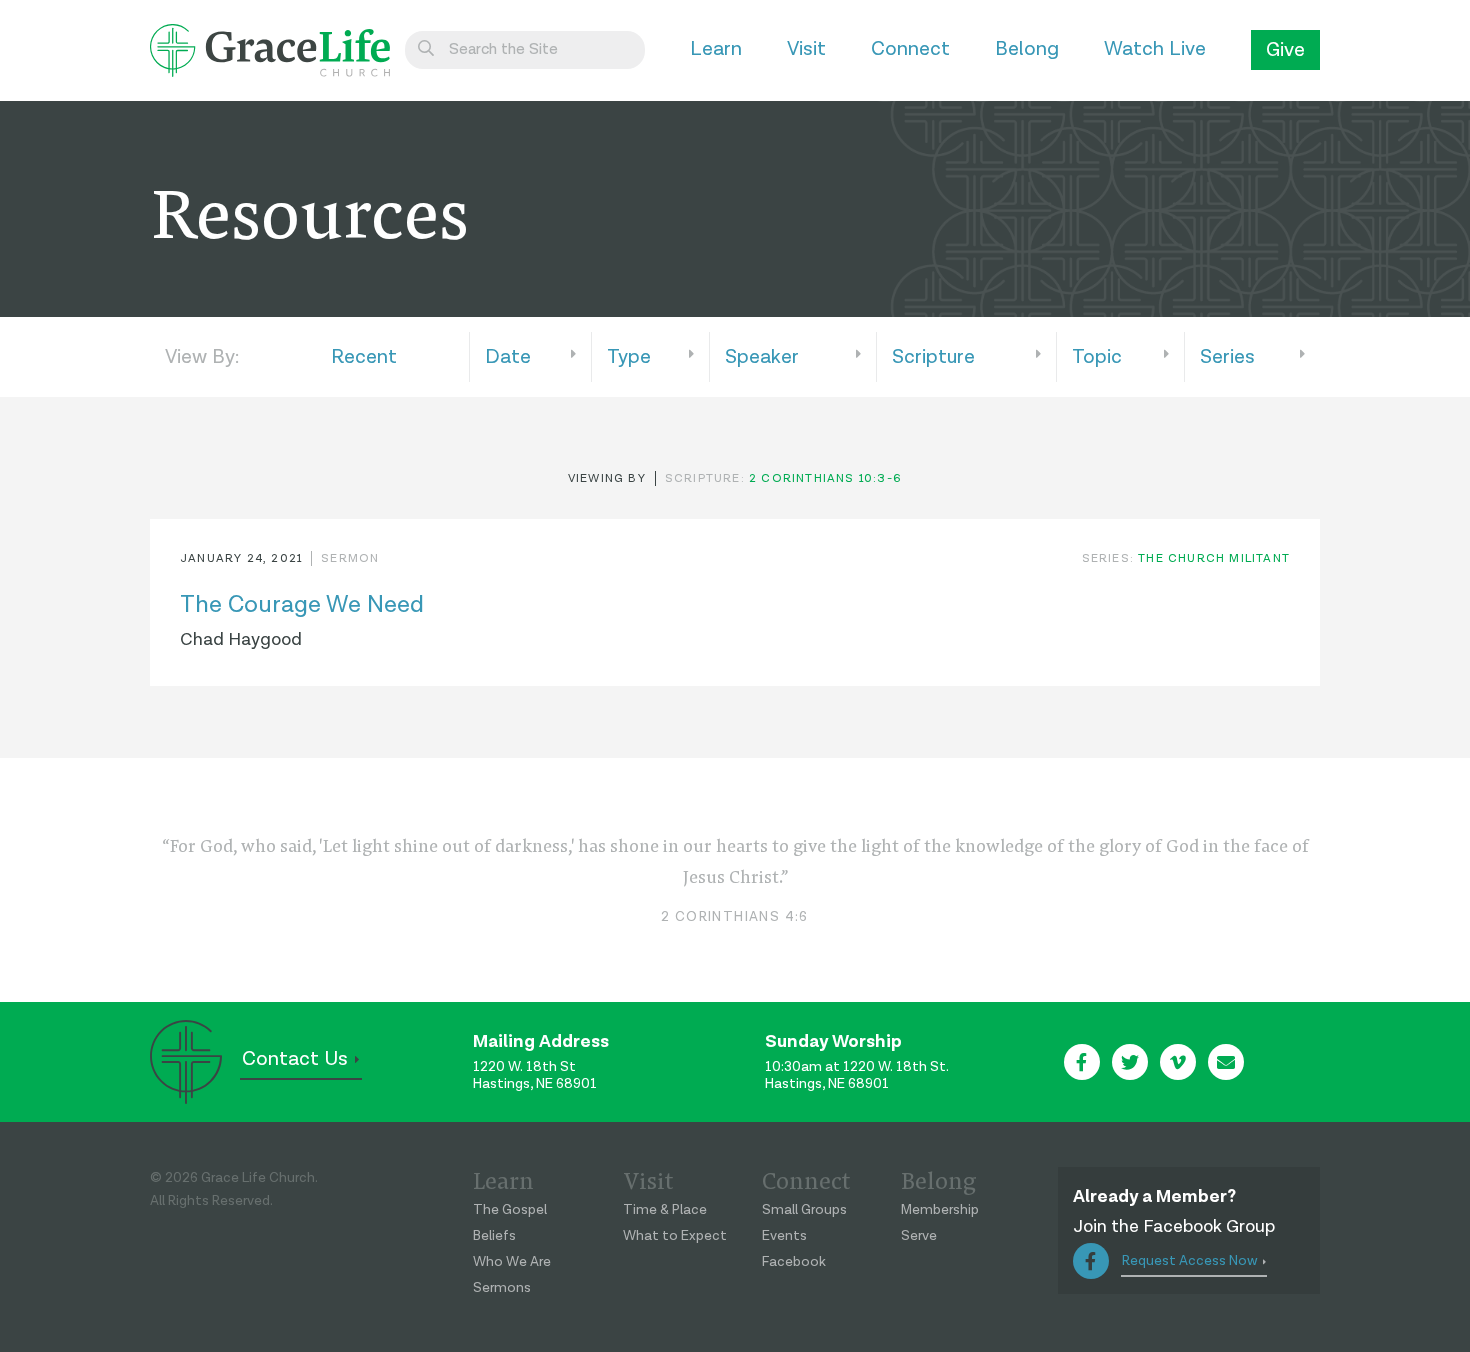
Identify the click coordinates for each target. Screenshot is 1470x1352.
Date (508, 357)
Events (784, 1236)
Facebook (794, 1262)
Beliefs (494, 1236)
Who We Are (512, 1262)
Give (1285, 50)
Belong (1027, 49)
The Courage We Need (302, 604)
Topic (1097, 357)
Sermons (502, 1288)
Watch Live (1155, 49)
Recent (364, 357)
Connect (910, 49)
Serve (919, 1236)
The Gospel (510, 1210)
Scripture (933, 357)
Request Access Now (1190, 1261)
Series (1227, 357)
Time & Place (665, 1210)
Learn (716, 49)
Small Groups (804, 1210)
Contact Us (295, 1059)
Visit (806, 49)
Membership (940, 1210)
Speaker (762, 357)
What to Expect (675, 1236)
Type (629, 357)
